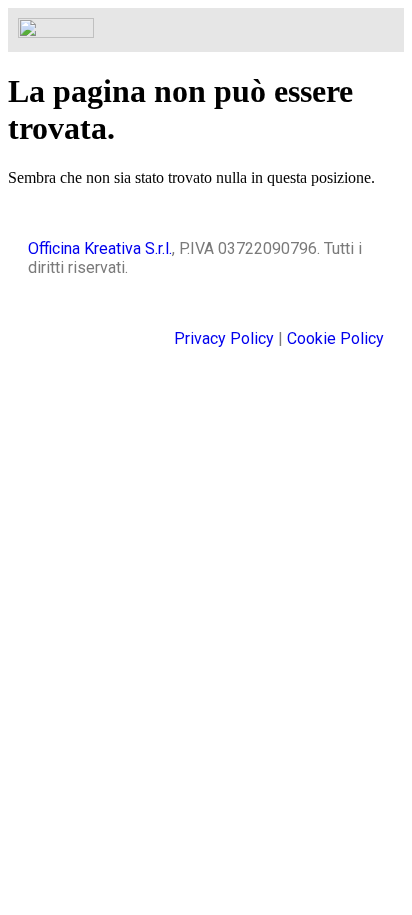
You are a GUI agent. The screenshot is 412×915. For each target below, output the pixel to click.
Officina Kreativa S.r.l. (100, 248)
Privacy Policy (224, 338)
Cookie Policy (335, 338)
